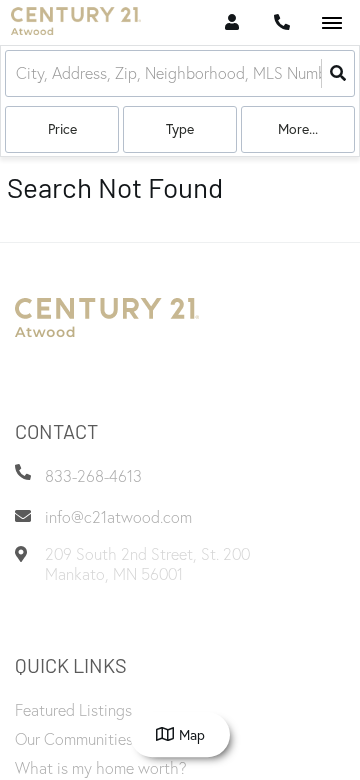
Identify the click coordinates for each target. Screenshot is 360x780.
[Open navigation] (331, 23)
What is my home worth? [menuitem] (101, 768)
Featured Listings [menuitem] (73, 710)
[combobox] (18, 73)
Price (62, 128)
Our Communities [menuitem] (74, 739)
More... (298, 128)
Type (180, 128)
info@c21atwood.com (118, 517)
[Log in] (231, 22)
